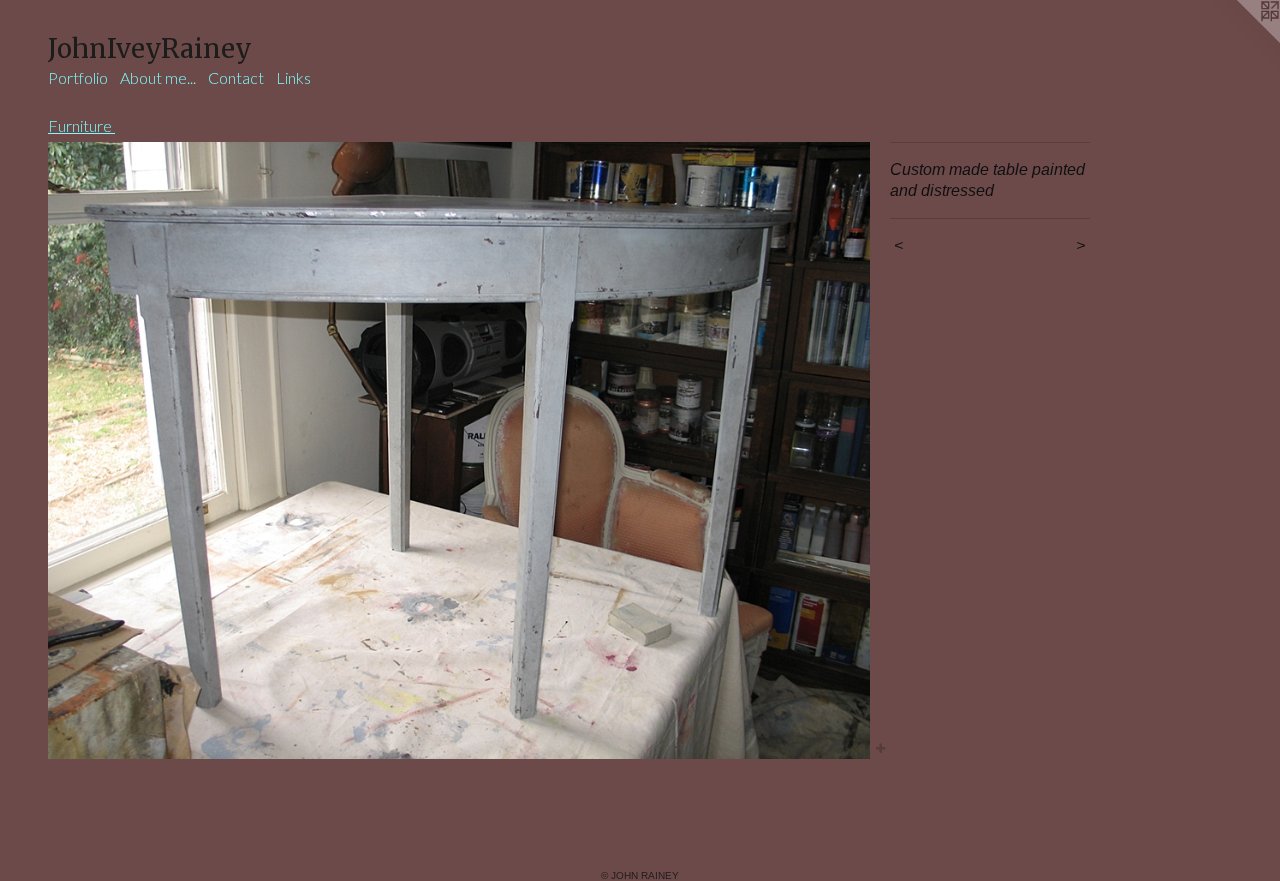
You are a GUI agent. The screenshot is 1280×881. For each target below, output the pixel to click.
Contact (236, 77)
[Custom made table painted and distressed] (459, 450)
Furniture (81, 125)
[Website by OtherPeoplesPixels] (1240, 40)
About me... (158, 77)
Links (293, 77)
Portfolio (78, 77)
